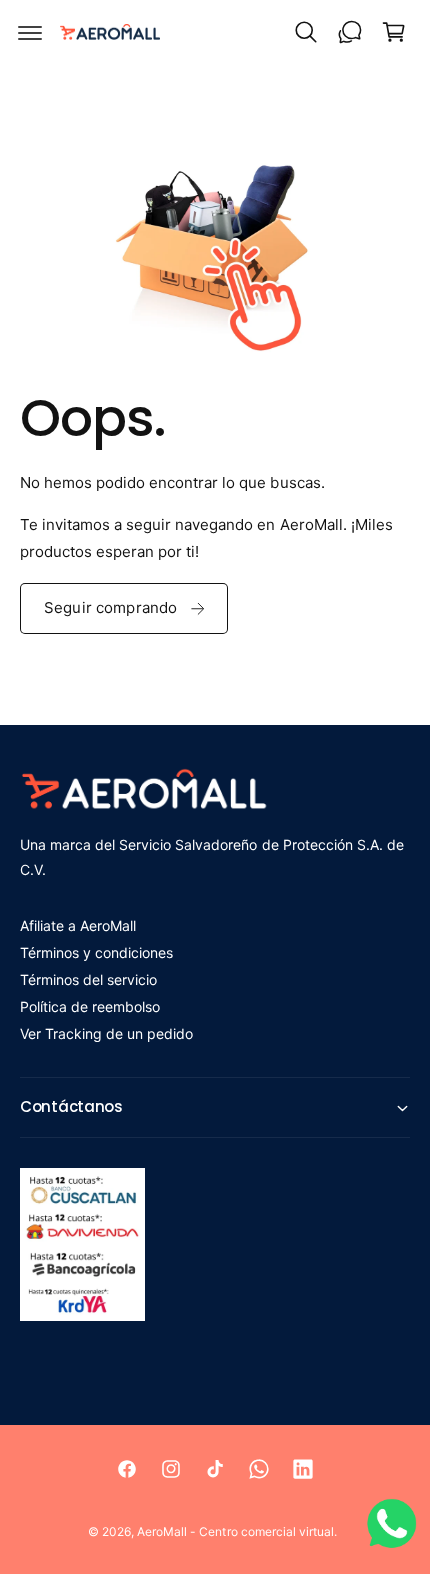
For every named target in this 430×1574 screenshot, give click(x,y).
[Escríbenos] (350, 32)
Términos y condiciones (96, 952)
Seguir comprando (110, 607)
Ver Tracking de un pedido (106, 1033)
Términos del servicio (88, 979)
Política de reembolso (90, 1006)
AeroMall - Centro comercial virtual (235, 1531)
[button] (30, 32)
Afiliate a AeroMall (78, 925)
